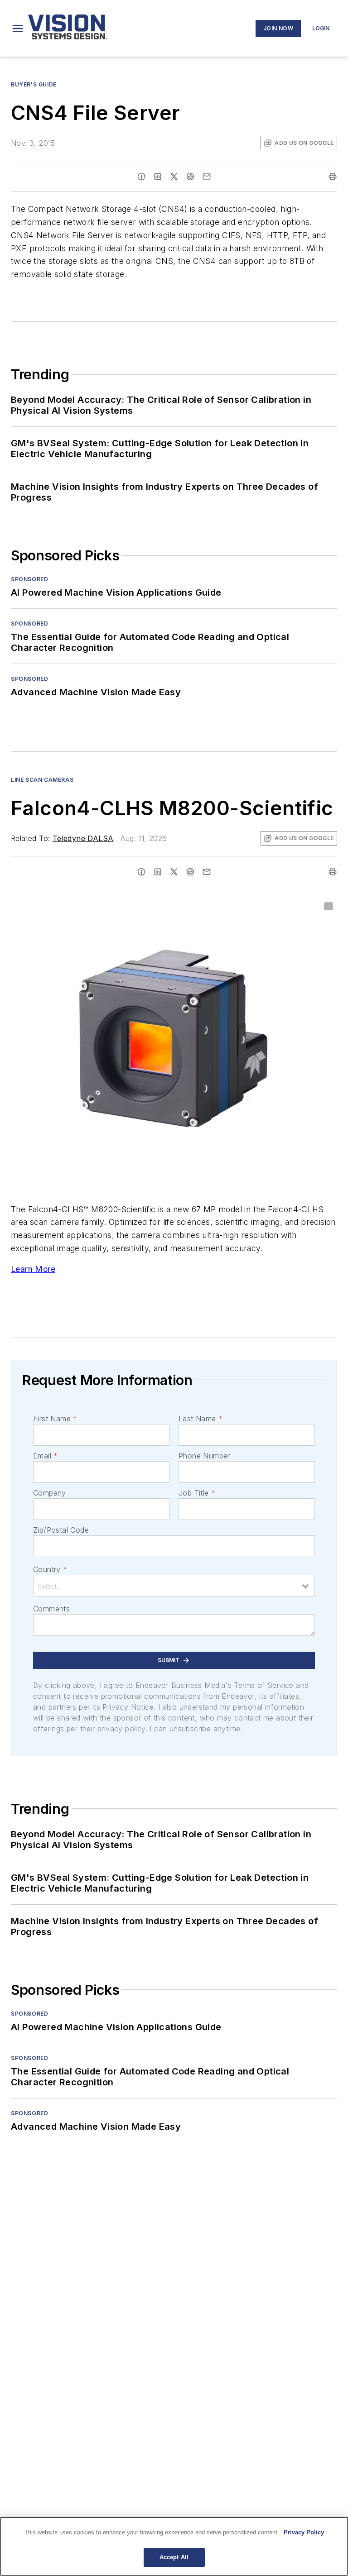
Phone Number (204, 1456)
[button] (18, 29)
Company (50, 1493)
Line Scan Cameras (42, 780)
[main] (174, 2546)
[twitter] (174, 177)
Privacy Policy (304, 2532)
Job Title (197, 1493)
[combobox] (174, 1586)
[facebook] (141, 177)
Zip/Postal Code (61, 1530)
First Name (55, 1419)
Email (45, 1456)
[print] (333, 177)
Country (50, 1569)
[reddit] (190, 177)
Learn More (33, 1269)
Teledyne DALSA (83, 838)
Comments (51, 1609)
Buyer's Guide (34, 84)
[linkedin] (158, 177)
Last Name (201, 1419)
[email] (207, 177)
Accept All (174, 2557)
